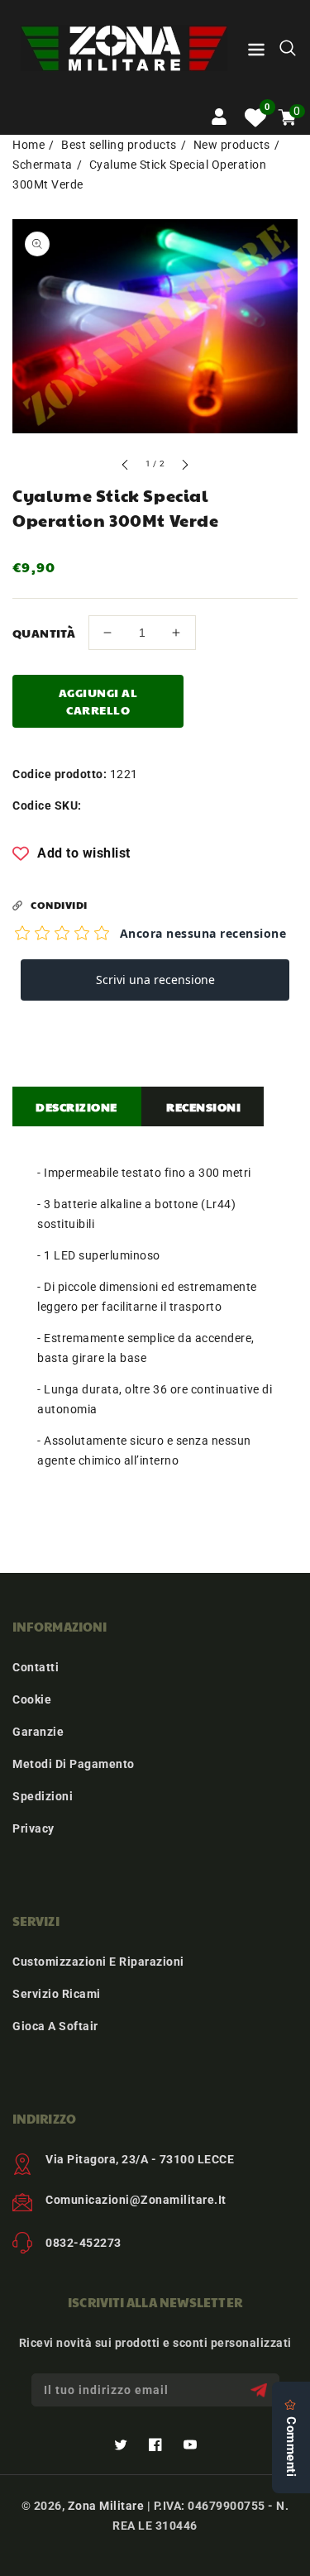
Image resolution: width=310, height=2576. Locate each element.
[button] (256, 53)
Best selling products (119, 145)
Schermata (43, 165)
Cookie (32, 1699)
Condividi (59, 905)
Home (29, 145)
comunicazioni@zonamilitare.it (136, 2200)
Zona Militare (106, 2506)
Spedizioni (43, 1796)
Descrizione (76, 1106)
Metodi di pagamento (74, 1764)
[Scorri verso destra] (184, 467)
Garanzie (38, 1732)
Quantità (44, 633)
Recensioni (203, 1106)
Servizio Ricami (57, 1994)
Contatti (36, 1667)
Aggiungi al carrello (98, 701)
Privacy (33, 1828)
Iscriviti (261, 2390)
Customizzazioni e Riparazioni (98, 1962)
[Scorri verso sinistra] (126, 467)
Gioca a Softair (55, 2026)
